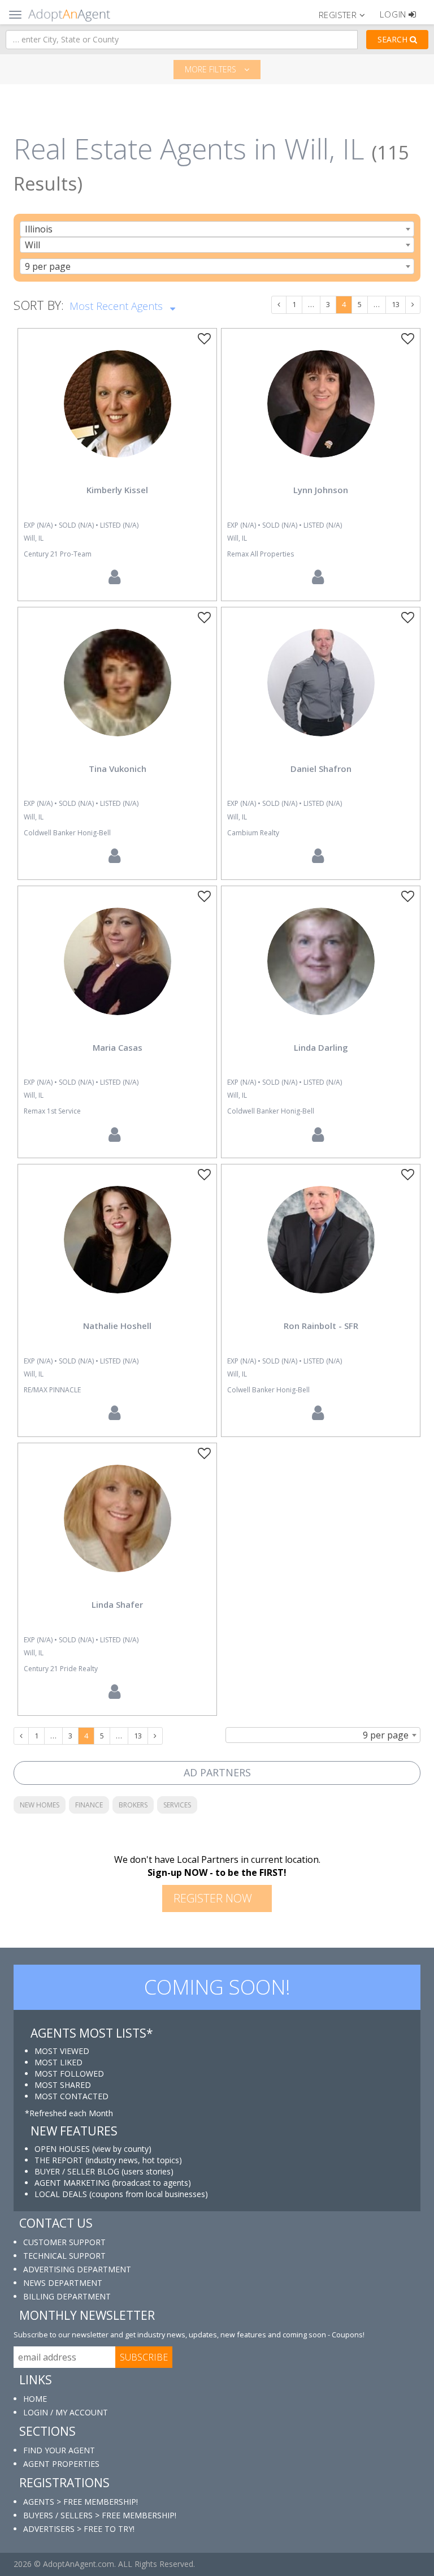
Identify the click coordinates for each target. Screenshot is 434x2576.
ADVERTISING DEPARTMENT (77, 2269)
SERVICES (177, 1805)
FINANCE (89, 1805)
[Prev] (279, 305)
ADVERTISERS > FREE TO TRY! (79, 2529)
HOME (35, 2399)
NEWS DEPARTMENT (63, 2283)
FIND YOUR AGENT (59, 2450)
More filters (212, 69)
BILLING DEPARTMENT (67, 2296)
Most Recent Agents (118, 306)
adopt (118, 413)
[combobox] (217, 229)
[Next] (413, 305)
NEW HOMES (40, 1805)
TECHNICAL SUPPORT (64, 2256)
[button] (347, 14)
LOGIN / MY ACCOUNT (66, 2412)
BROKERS (133, 1805)
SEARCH (394, 39)
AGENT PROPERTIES (61, 2464)
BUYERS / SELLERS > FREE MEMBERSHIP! (100, 2515)
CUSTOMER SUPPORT (64, 2242)
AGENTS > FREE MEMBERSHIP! (81, 2502)
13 (396, 304)
